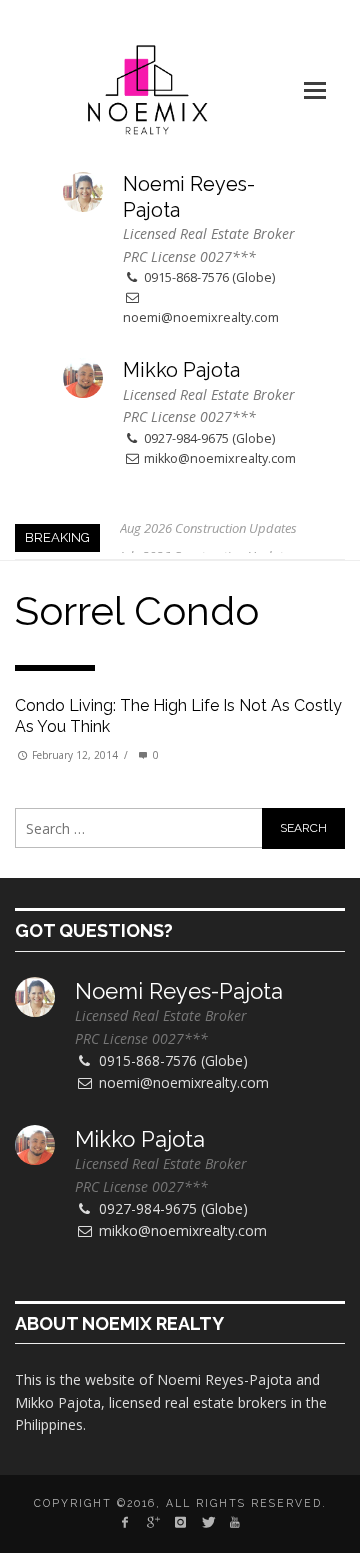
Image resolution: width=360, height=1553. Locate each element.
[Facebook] (125, 1522)
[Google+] (152, 1522)
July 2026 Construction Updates (207, 541)
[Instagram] (179, 1522)
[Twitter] (207, 1522)
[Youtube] (234, 1522)
